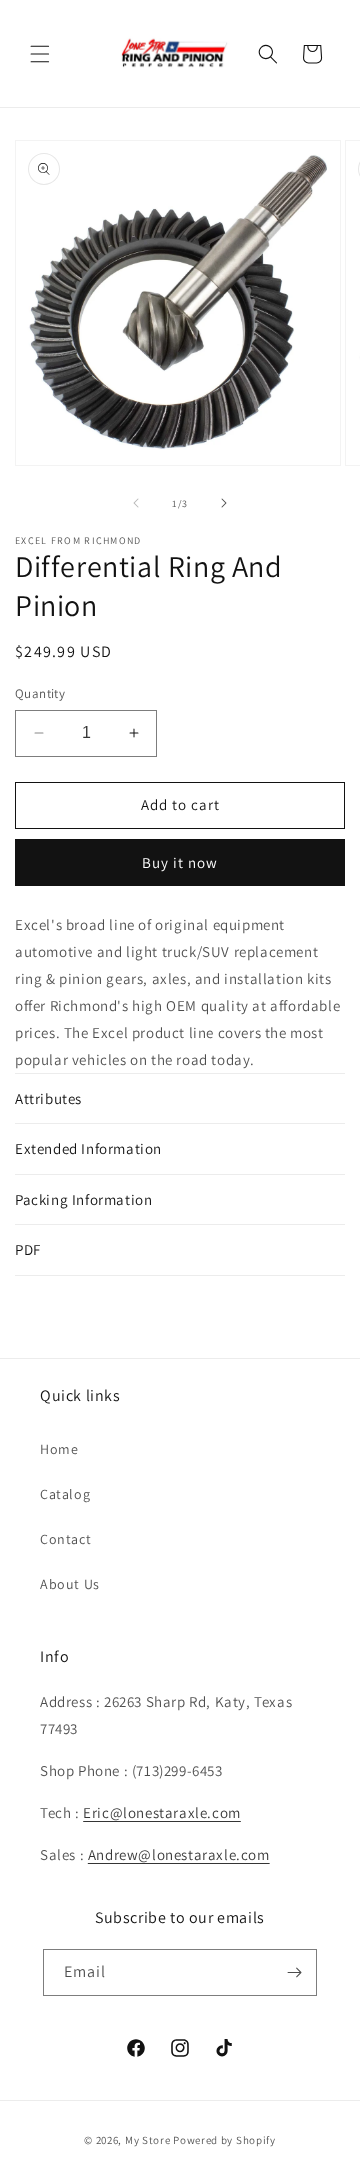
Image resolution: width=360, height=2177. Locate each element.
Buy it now (180, 862)
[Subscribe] (294, 1972)
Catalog (65, 1494)
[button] (40, 54)
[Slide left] (136, 503)
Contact (65, 1539)
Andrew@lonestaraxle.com (179, 1854)
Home (59, 1449)
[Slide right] (224, 503)
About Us (70, 1584)
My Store (148, 2140)
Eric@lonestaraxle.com (162, 1812)
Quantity (40, 693)
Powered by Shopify (224, 2140)
